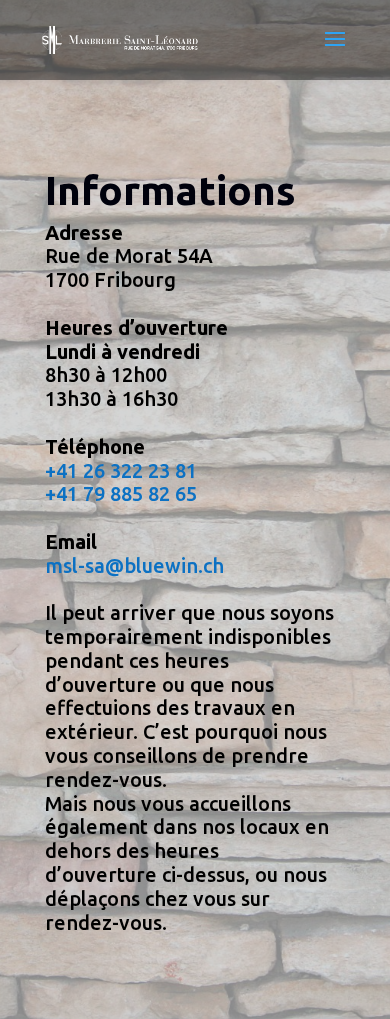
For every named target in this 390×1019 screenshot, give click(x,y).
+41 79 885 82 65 (121, 493)
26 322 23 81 (137, 470)
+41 (61, 470)
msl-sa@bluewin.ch (134, 565)
